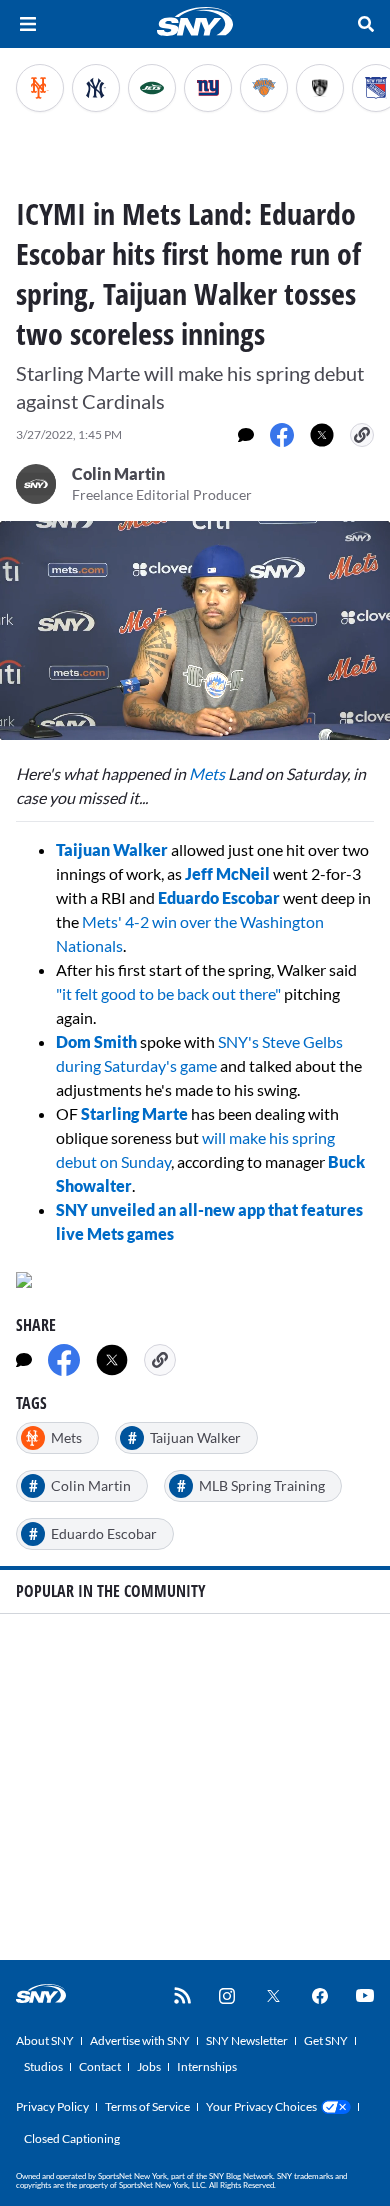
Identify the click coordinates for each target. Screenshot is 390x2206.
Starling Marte (134, 1113)
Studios (43, 2066)
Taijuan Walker (112, 849)
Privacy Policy (52, 2106)
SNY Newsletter (247, 2040)
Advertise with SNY (140, 2040)
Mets (207, 773)
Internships (207, 2066)
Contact (100, 2066)
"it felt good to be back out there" (168, 993)
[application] (195, 630)
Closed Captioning (72, 2138)
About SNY (45, 2040)
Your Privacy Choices (261, 2106)
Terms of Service (147, 2106)
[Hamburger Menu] (28, 24)
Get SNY (326, 2040)
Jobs (149, 2066)
